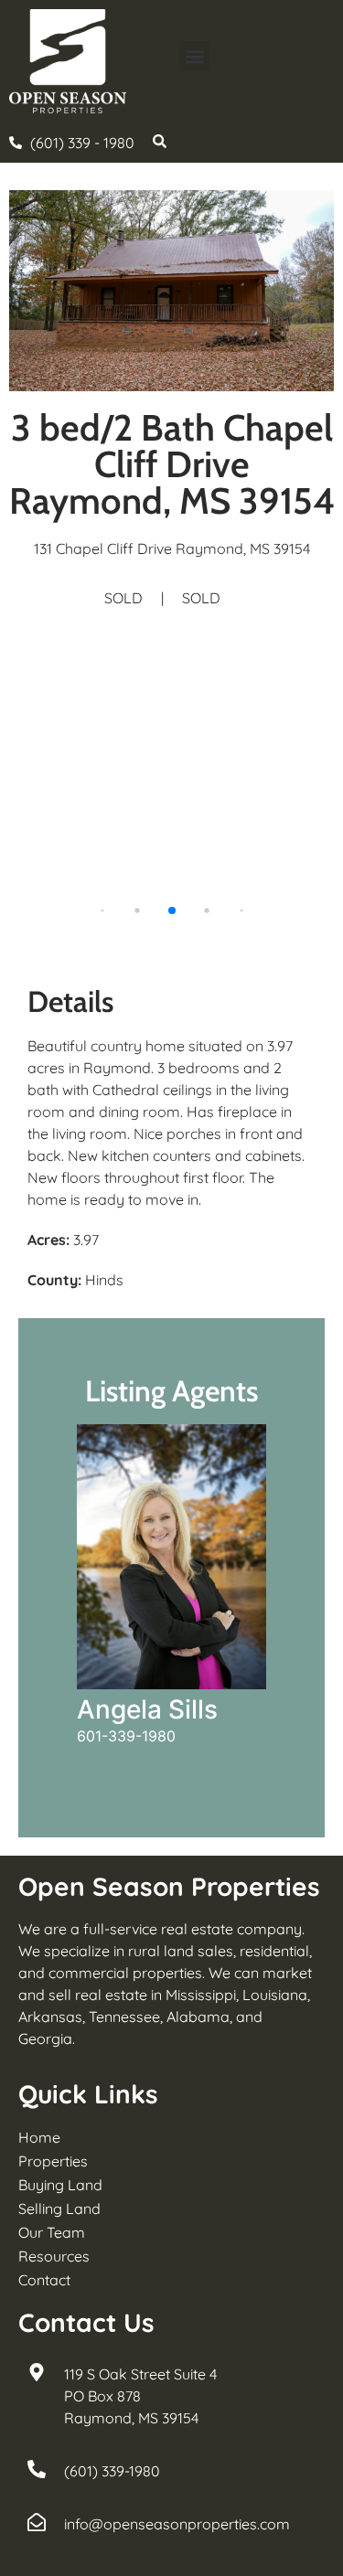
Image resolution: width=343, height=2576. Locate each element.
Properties (53, 2161)
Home (39, 2137)
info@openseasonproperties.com (177, 2524)
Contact (44, 2280)
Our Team (52, 2232)
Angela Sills (147, 1709)
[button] (194, 56)
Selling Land (59, 2209)
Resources (54, 2256)
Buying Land (60, 2185)
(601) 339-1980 (112, 2471)
